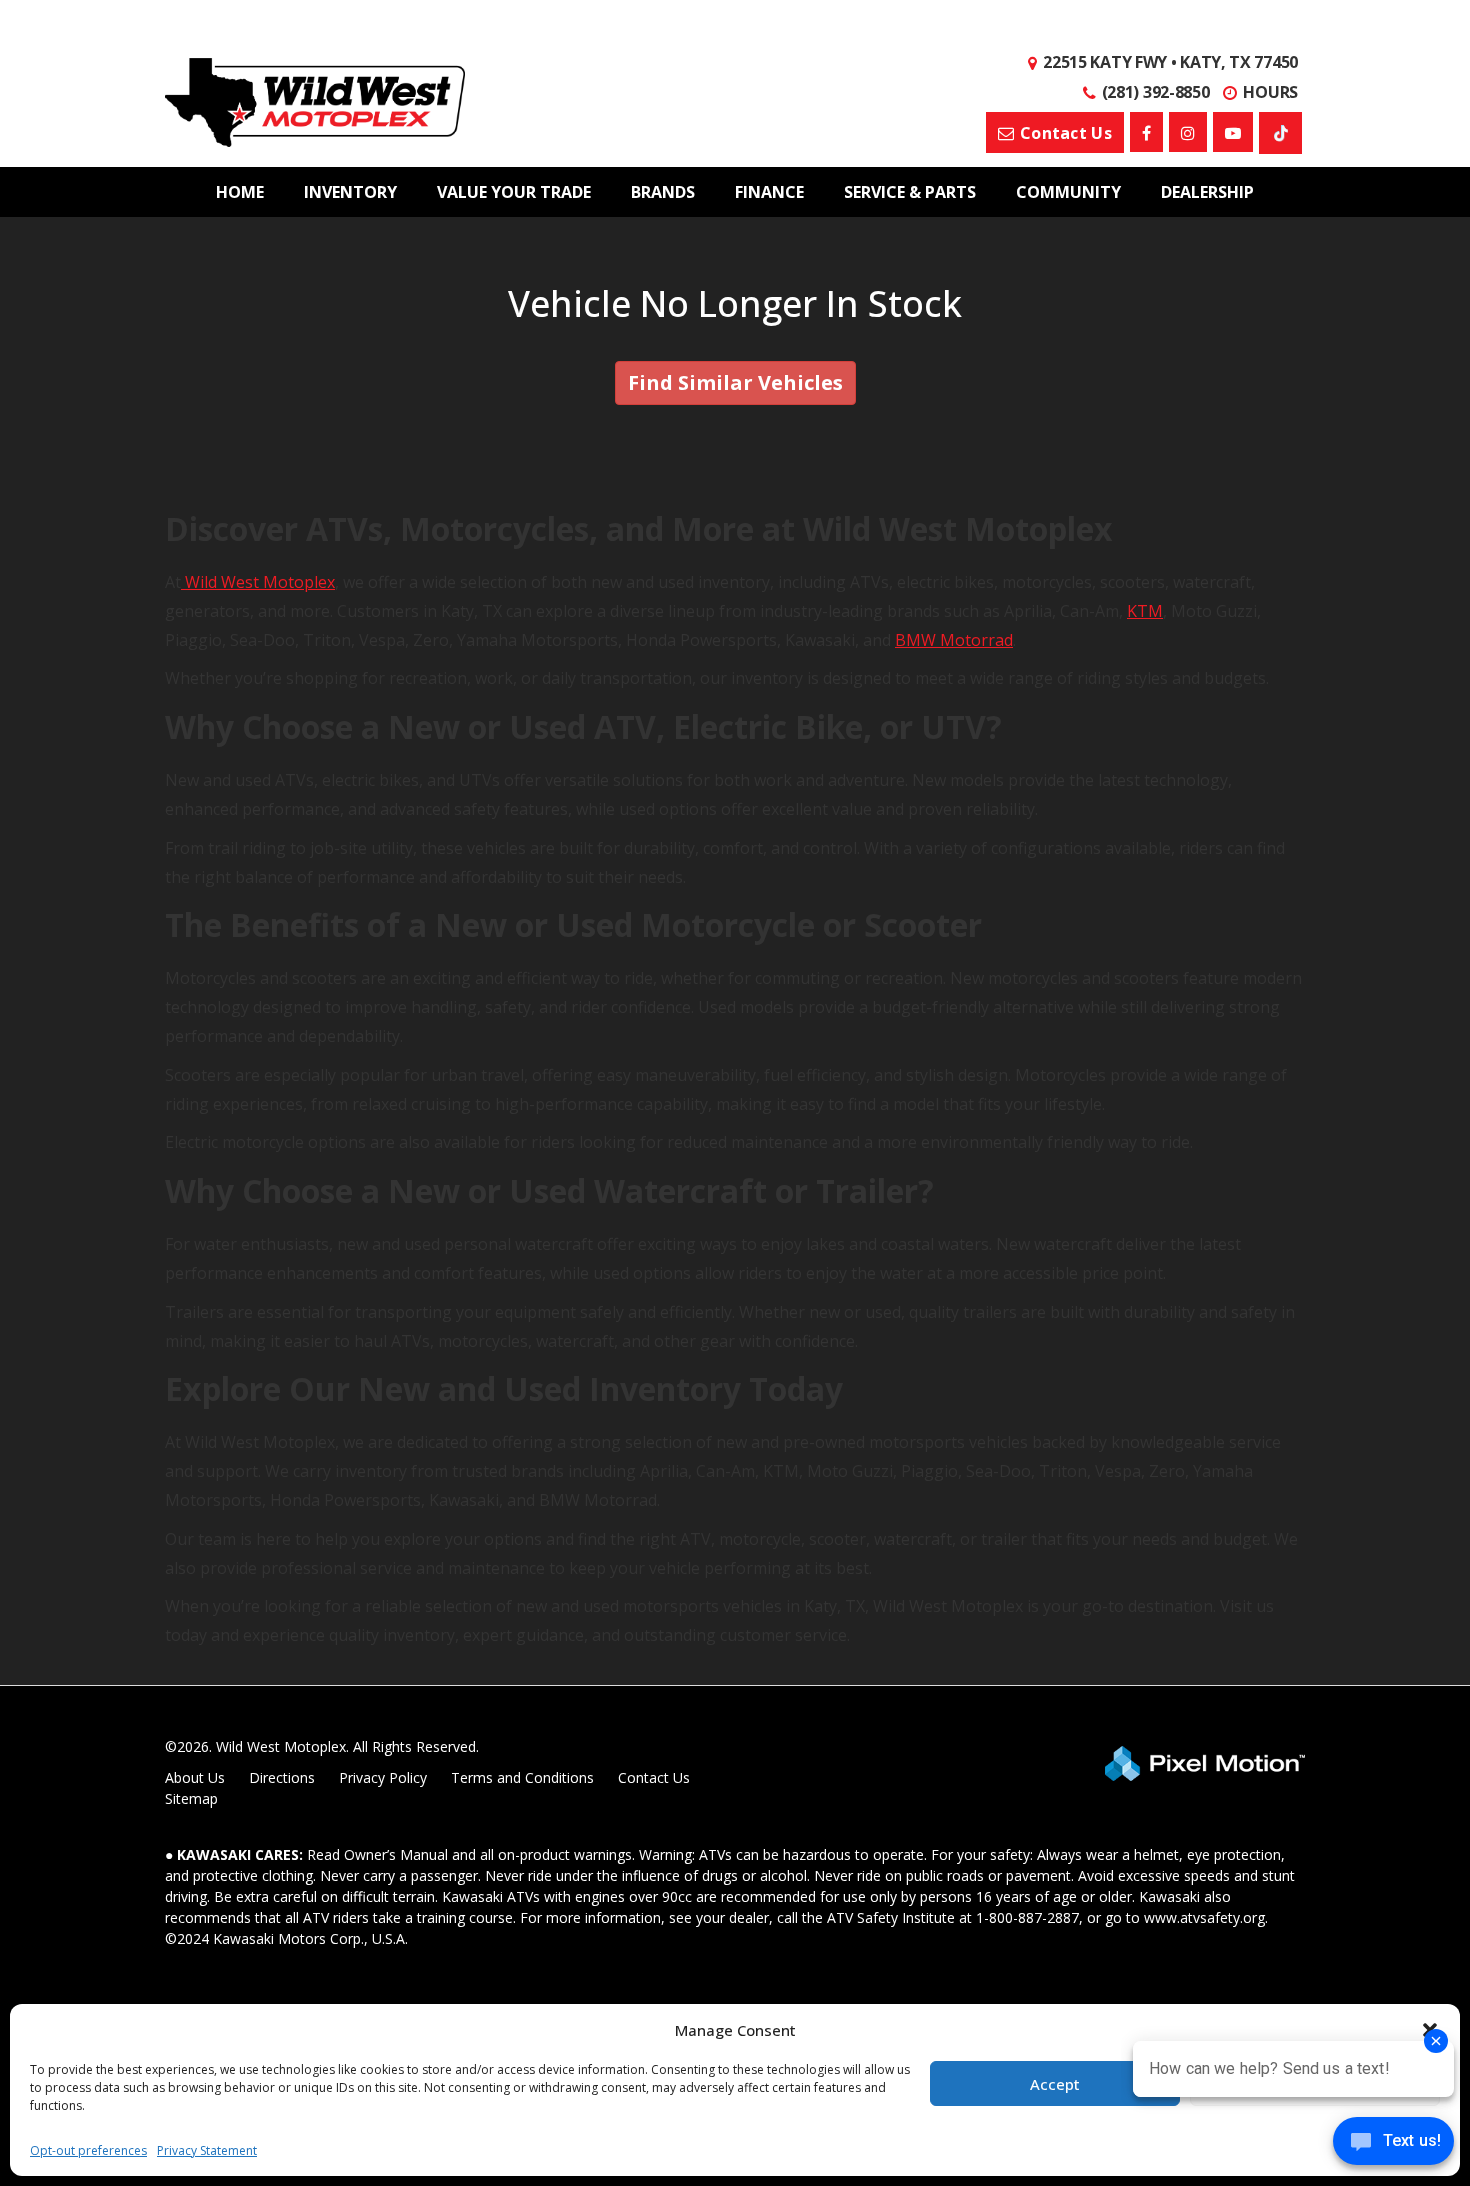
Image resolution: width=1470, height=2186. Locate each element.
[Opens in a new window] (1146, 132)
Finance (769, 192)
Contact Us (654, 1777)
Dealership (1207, 192)
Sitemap (191, 1798)
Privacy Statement (207, 2150)
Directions (282, 1777)
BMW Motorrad (954, 640)
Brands (663, 192)
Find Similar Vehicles (735, 382)
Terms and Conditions (522, 1777)
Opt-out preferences (88, 2150)
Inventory (350, 192)
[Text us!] (1393, 2145)
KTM (1145, 611)
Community (1068, 192)
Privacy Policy (383, 1777)
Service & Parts (910, 192)
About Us (195, 1777)
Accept (1055, 2084)
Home (240, 192)
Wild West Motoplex (258, 582)
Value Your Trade (514, 192)
